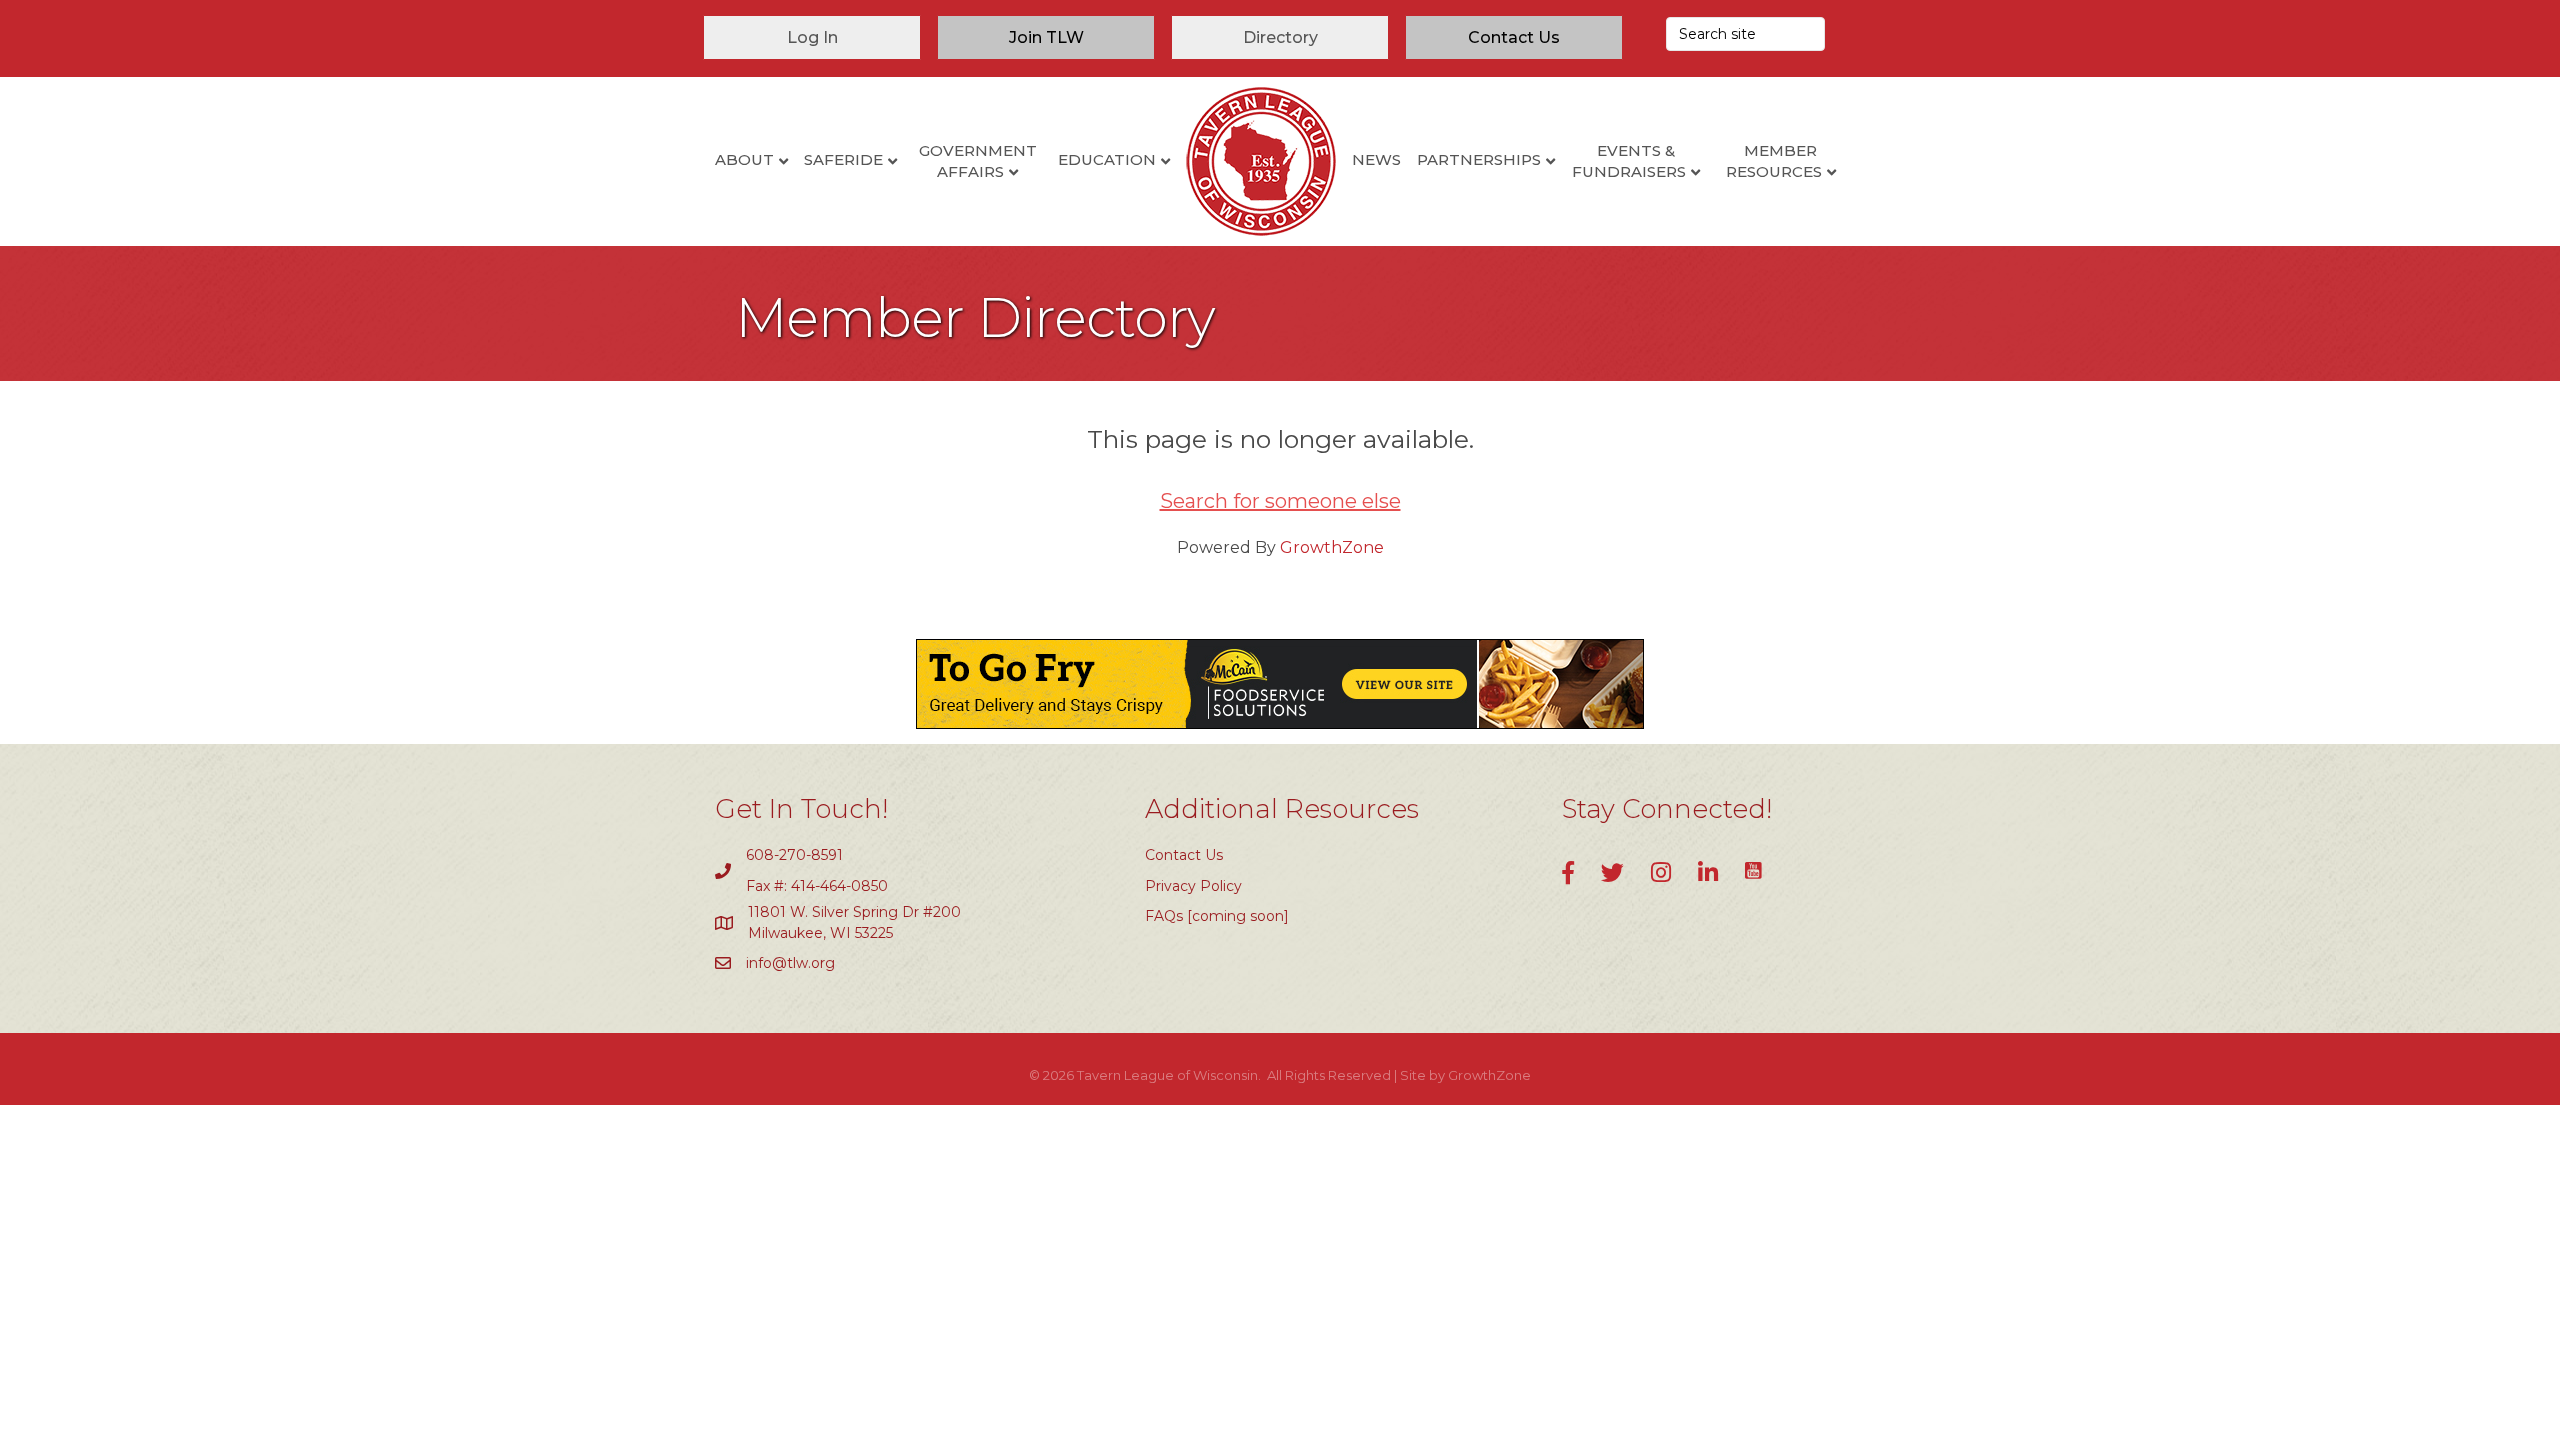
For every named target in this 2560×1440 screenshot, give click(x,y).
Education (1107, 159)
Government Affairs (978, 161)
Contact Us (1184, 855)
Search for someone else (1280, 501)
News (1376, 159)
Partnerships (1479, 159)
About (744, 159)
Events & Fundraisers (1629, 161)
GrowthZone (1332, 547)
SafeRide (843, 159)
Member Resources (1774, 161)
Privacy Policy (1193, 886)
